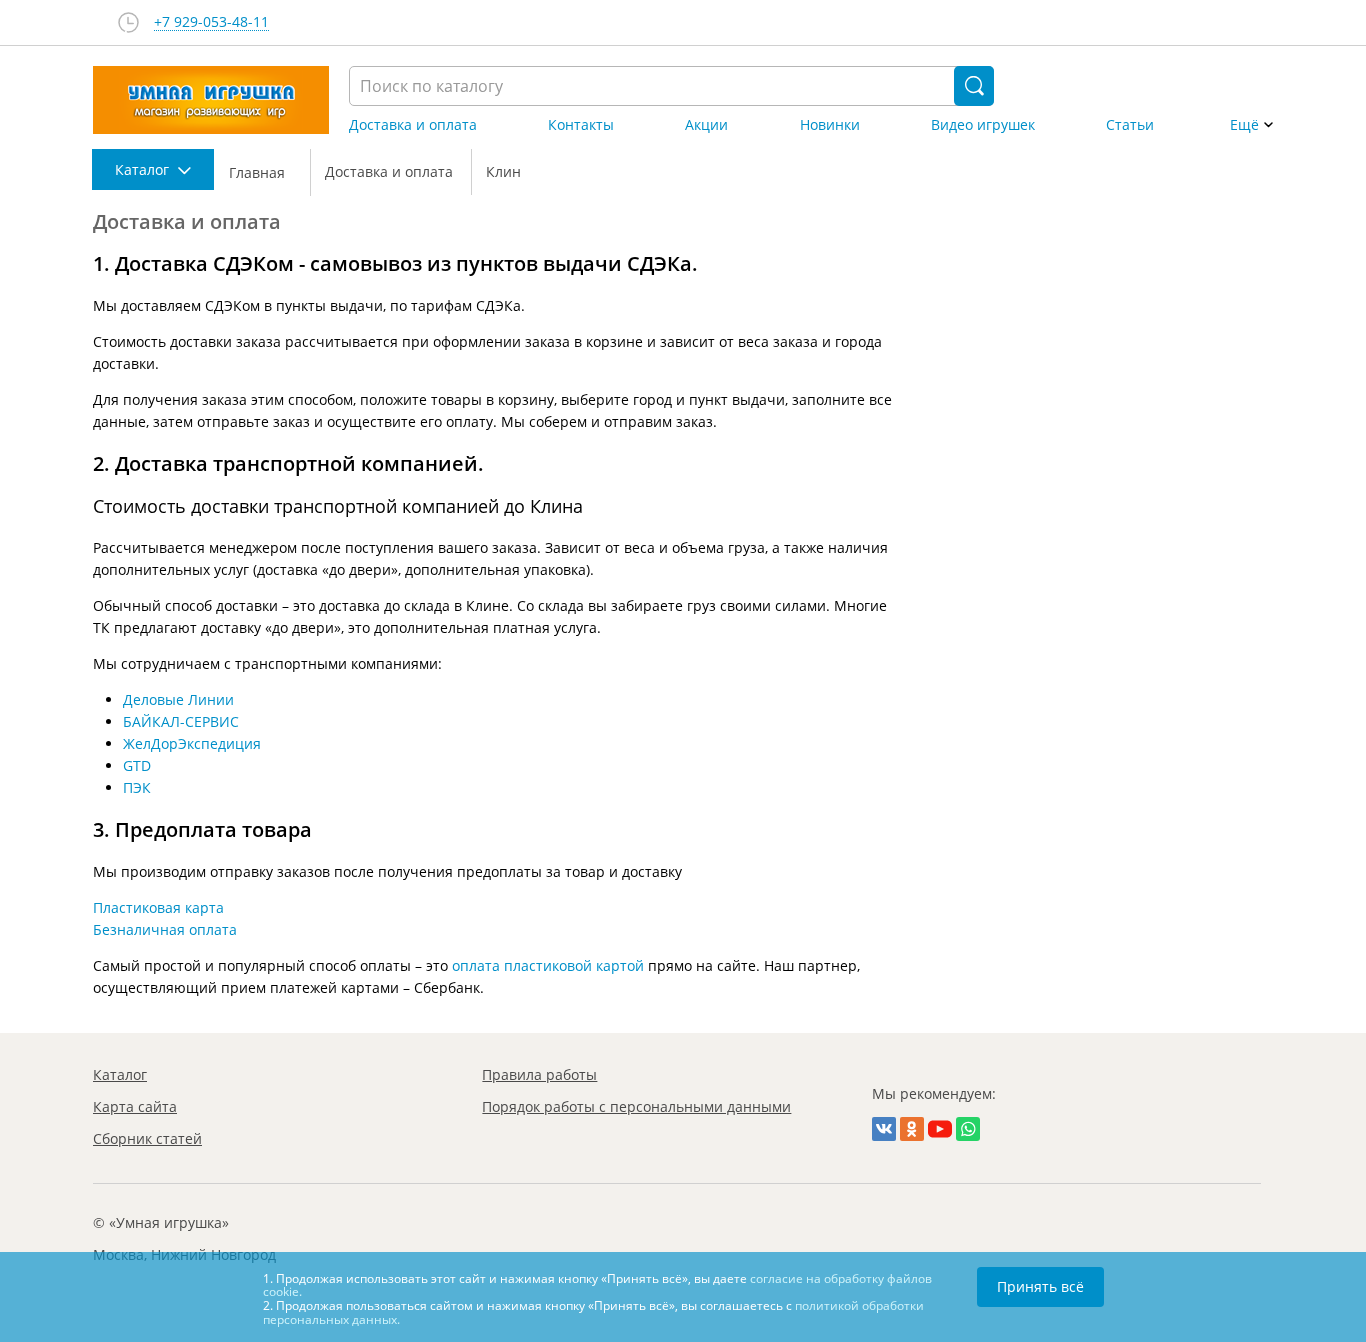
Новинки (830, 125)
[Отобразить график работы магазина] (128, 22)
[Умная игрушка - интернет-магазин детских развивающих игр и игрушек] (211, 100)
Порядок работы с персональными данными (636, 1106)
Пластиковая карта (158, 907)
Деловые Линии (178, 699)
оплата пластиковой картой (548, 965)
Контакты (581, 125)
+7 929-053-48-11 (211, 22)
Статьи (1130, 125)
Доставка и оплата (413, 125)
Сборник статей (147, 1138)
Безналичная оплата (165, 929)
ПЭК (137, 787)
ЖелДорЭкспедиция (192, 743)
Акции (706, 125)
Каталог (120, 1074)
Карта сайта (135, 1106)
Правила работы (539, 1074)
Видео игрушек (983, 125)
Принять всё (1040, 1286)
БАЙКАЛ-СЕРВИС (181, 721)
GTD (137, 765)
